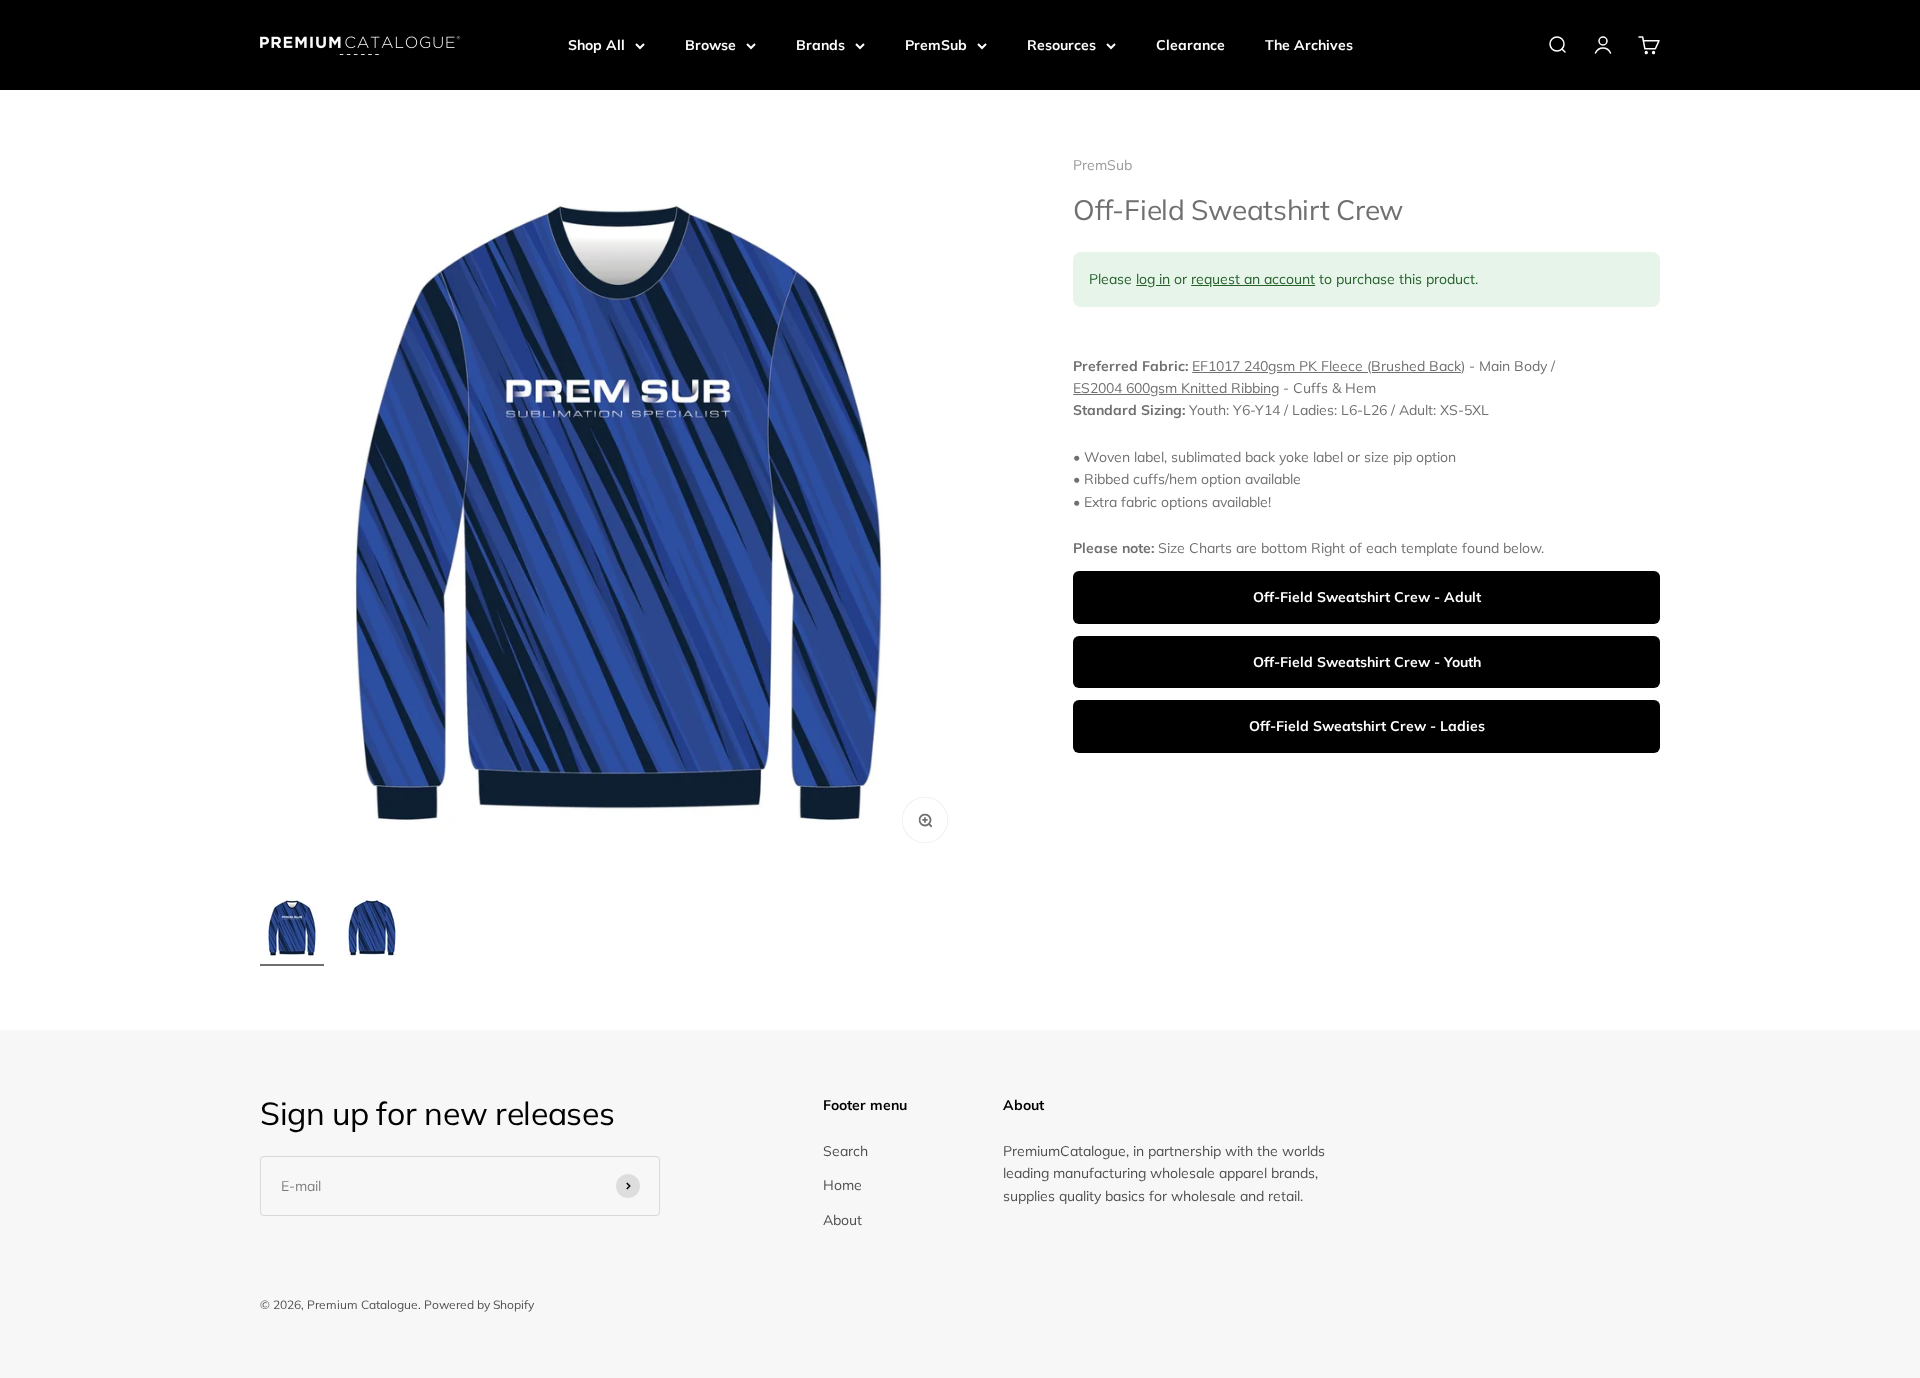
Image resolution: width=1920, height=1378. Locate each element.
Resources (1061, 45)
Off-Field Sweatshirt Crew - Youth (1367, 663)
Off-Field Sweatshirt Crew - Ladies (1367, 727)
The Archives (1309, 45)
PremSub (936, 45)
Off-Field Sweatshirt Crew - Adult (1367, 598)
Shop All (596, 45)
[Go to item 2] (372, 931)
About (842, 1220)
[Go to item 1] (292, 931)
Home (842, 1185)
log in (1153, 280)
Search (845, 1151)
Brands (820, 45)
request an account (1253, 280)
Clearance (1190, 45)
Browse (710, 45)
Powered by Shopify (479, 1304)
